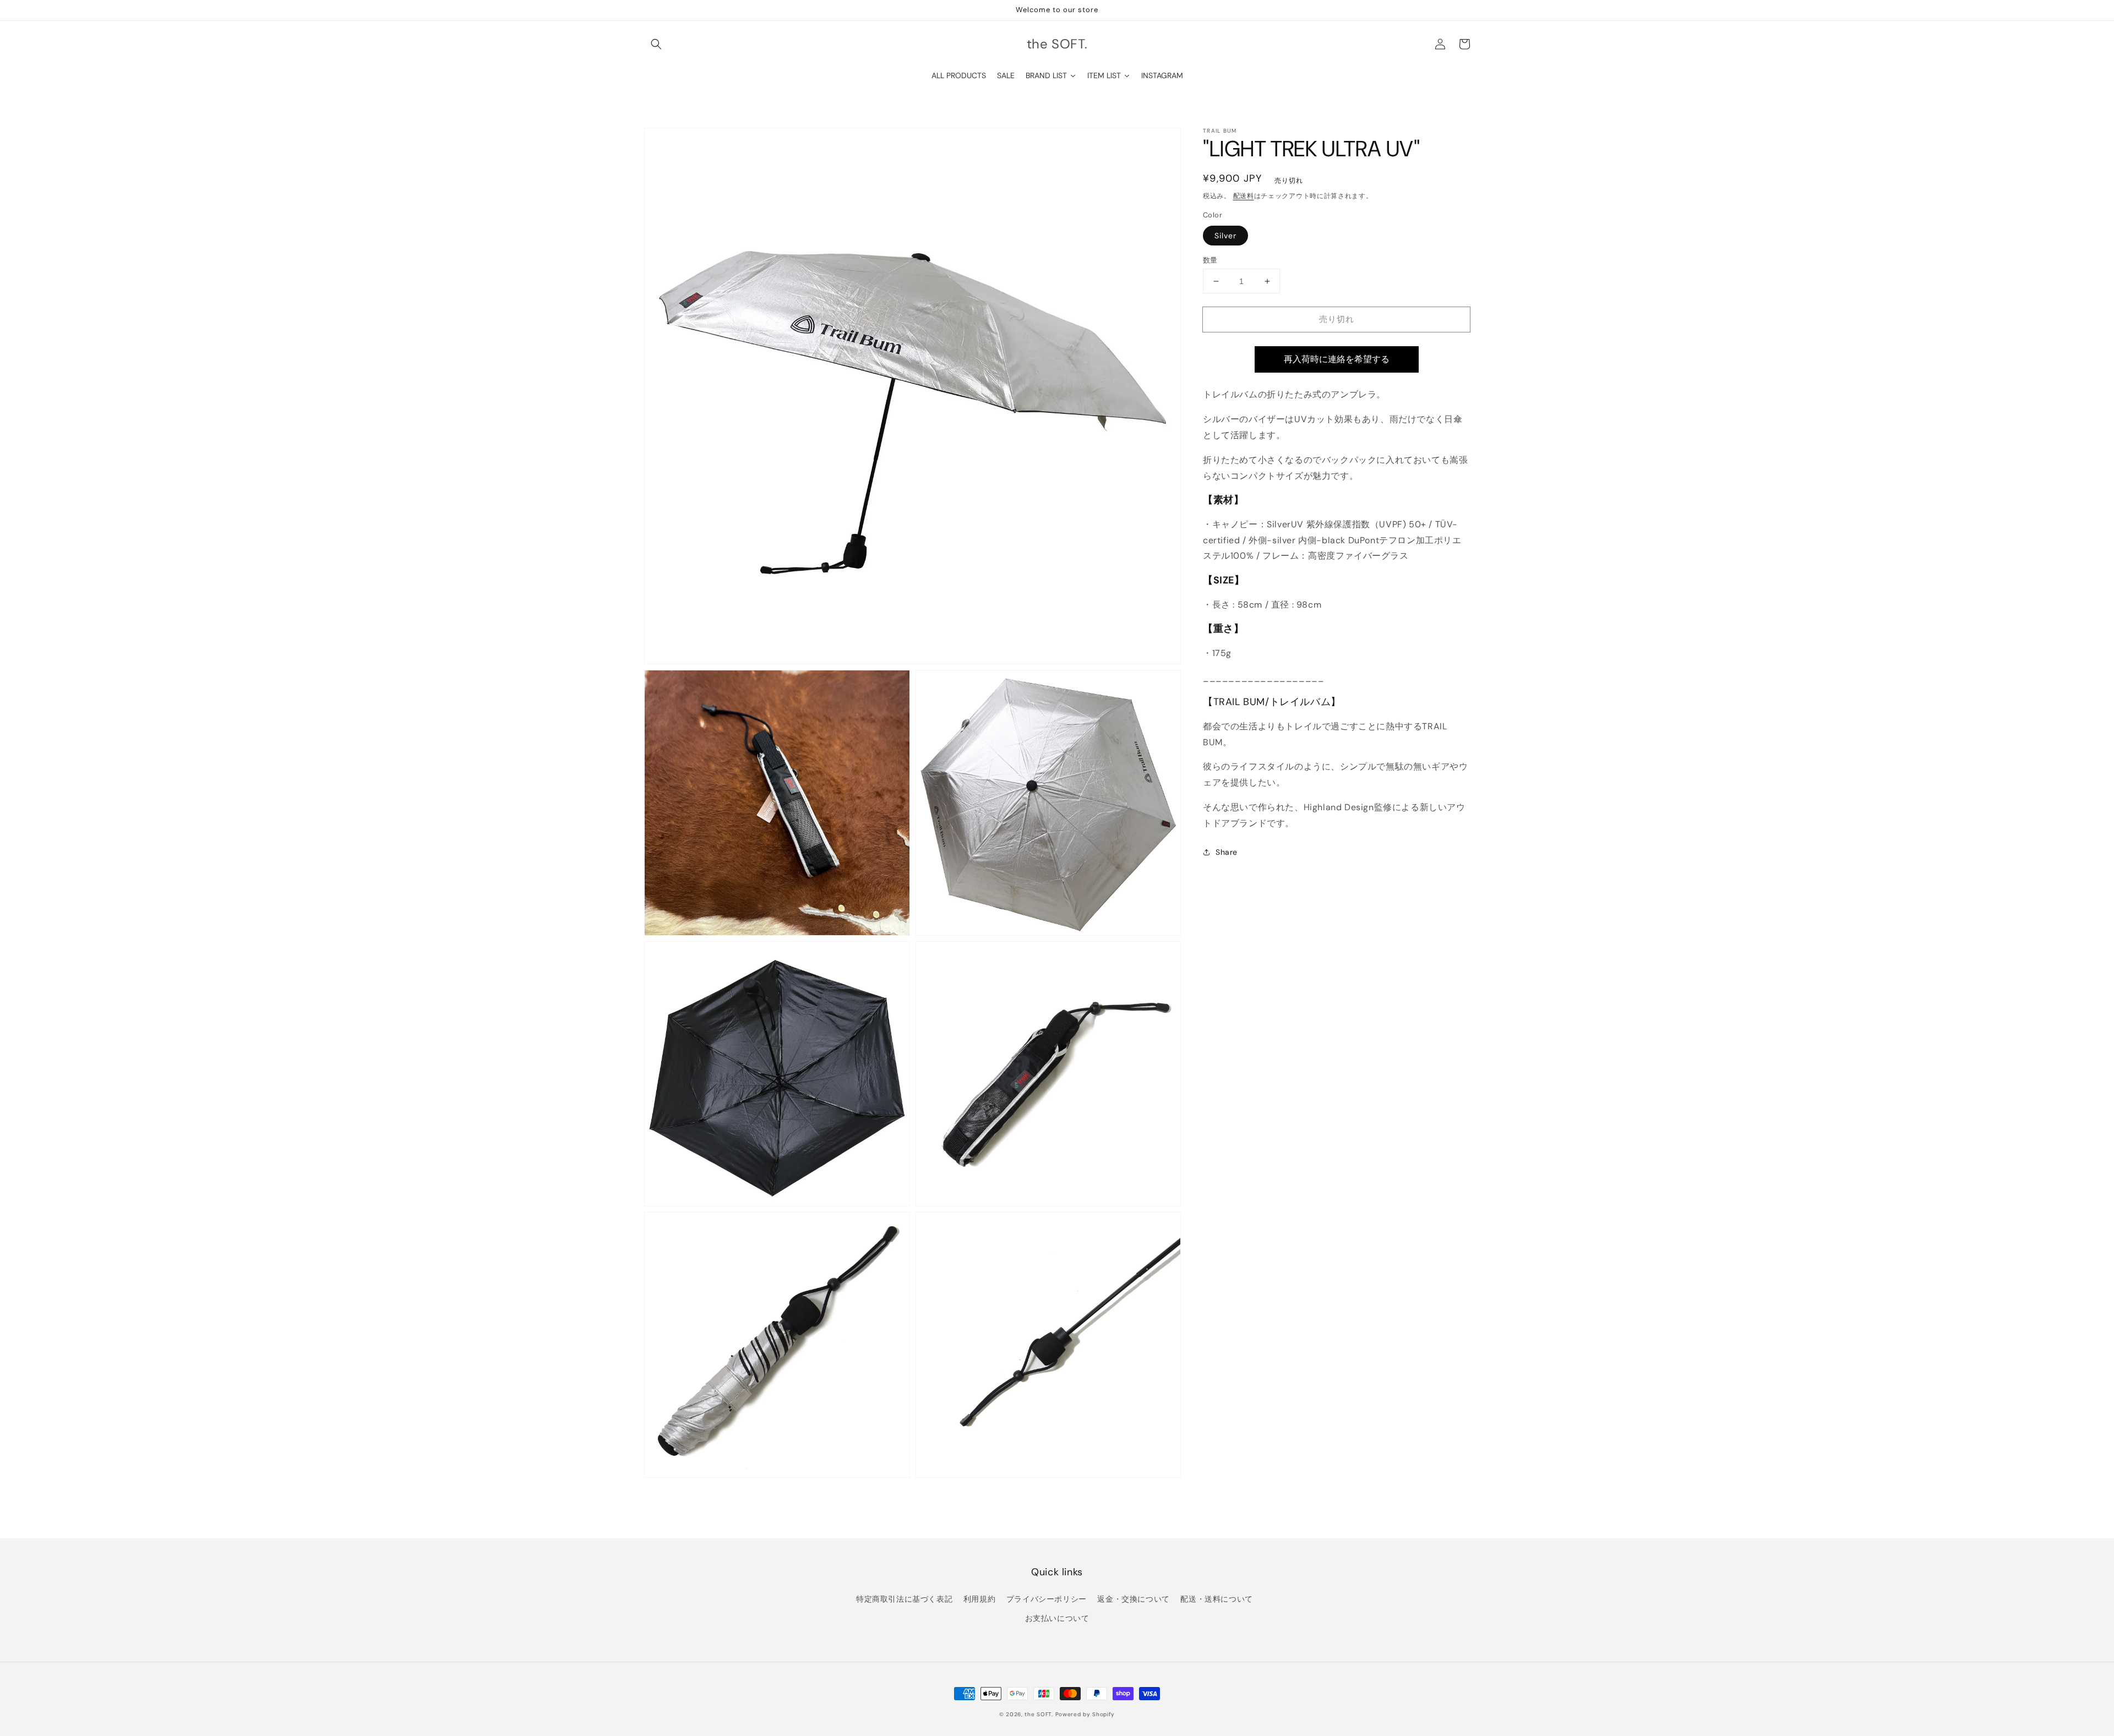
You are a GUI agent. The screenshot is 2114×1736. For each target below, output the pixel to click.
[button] (656, 44)
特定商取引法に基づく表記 (904, 1599)
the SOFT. (1039, 1714)
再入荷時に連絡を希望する (1337, 359)
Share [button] (1227, 852)
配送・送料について (1216, 1599)
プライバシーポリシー (1047, 1599)
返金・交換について (1133, 1599)
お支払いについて (1057, 1618)
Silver (1225, 236)
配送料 (1244, 196)
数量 (1210, 260)
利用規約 (979, 1599)
